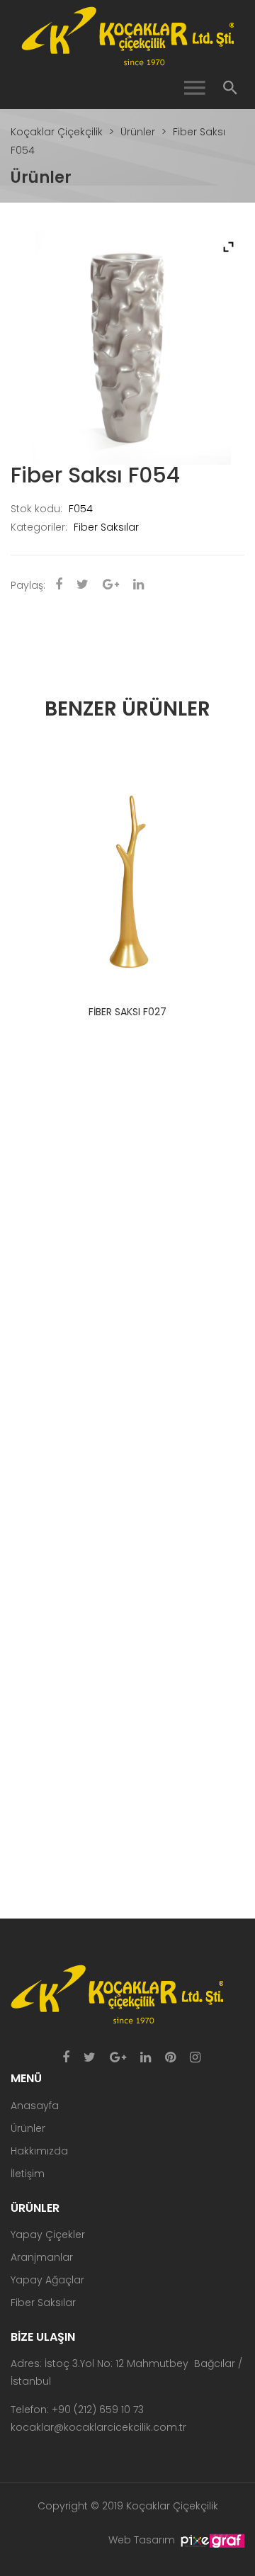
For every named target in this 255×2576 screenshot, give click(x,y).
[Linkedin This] (138, 585)
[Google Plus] (118, 2058)
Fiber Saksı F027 (127, 1012)
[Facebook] (66, 2058)
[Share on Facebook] (59, 585)
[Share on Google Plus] (111, 585)
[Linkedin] (146, 2058)
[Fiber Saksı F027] (127, 869)
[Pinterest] (170, 2058)
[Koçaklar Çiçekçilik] (127, 35)
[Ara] (230, 88)
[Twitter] (90, 2058)
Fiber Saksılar (106, 527)
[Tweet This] (83, 585)
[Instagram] (195, 2058)
